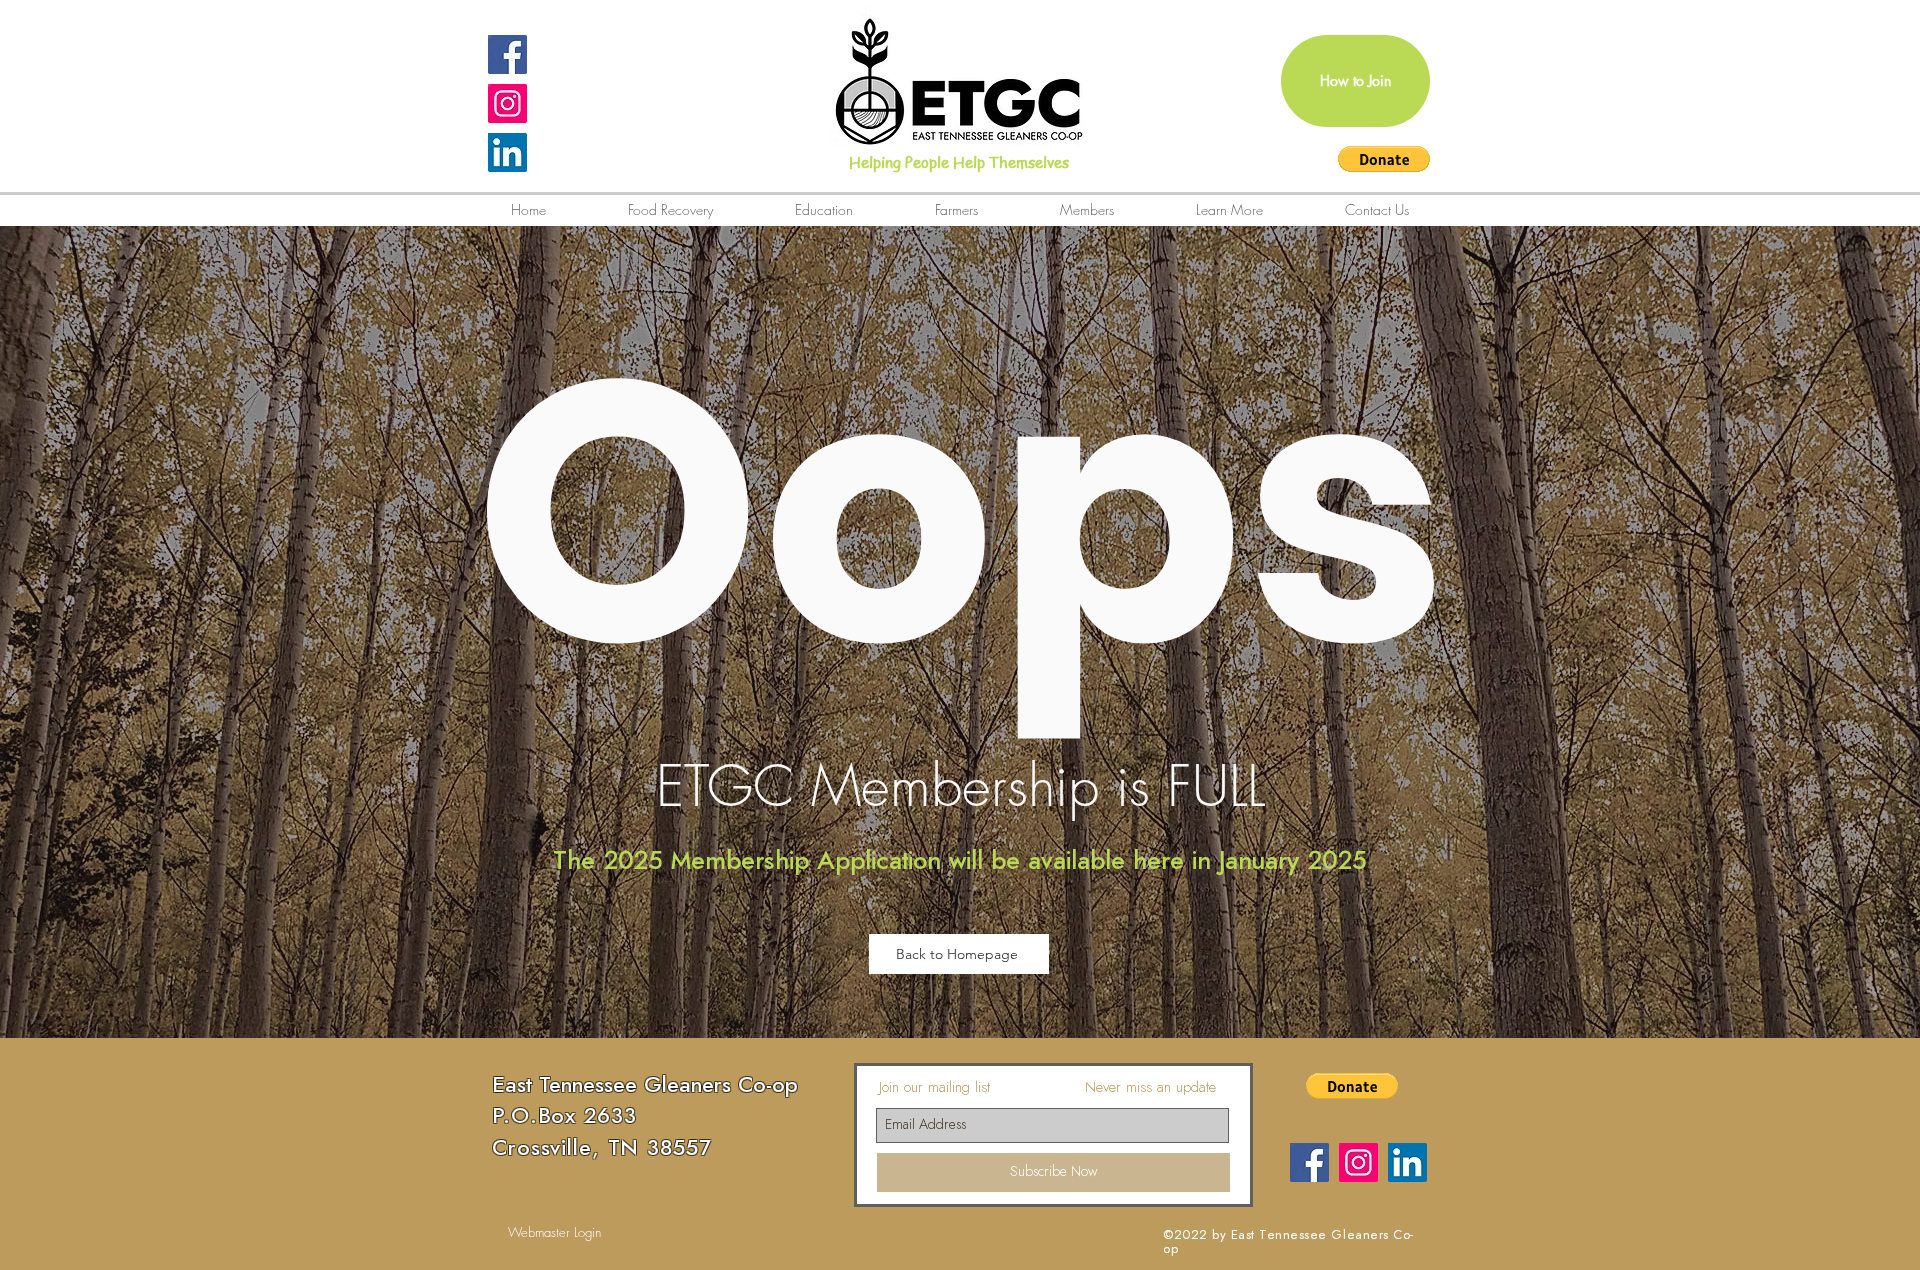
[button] (1384, 159)
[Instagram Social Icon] (507, 103)
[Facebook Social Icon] (507, 54)
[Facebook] (1309, 1162)
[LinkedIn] (507, 152)
